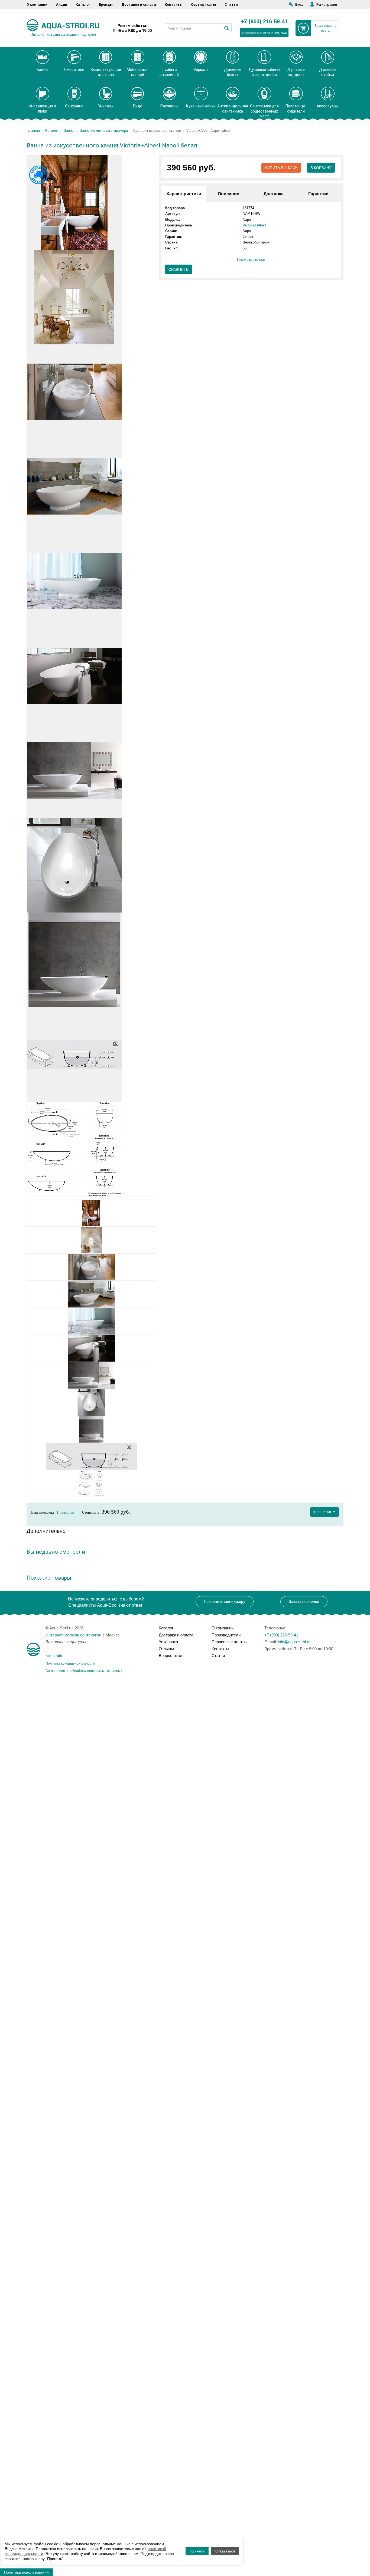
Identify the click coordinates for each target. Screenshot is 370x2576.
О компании (37, 4)
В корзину (321, 168)
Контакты (174, 4)
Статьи (231, 4)
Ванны (69, 131)
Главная (33, 131)
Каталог (83, 4)
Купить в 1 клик (281, 168)
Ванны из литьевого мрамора (104, 131)
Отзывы (166, 1649)
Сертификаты (203, 4)
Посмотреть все (251, 259)
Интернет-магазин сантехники (73, 1635)
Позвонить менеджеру (225, 1602)
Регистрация (327, 4)
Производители (226, 1635)
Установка (168, 1642)
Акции (62, 4)
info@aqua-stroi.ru (294, 1642)
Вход (299, 4)
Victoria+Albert (254, 225)
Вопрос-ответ (171, 1656)
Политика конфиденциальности (70, 1663)
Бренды (106, 4)
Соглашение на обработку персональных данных (84, 1671)
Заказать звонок (304, 1602)
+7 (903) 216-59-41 (264, 22)
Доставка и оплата (139, 4)
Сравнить (178, 269)
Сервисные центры (230, 1642)
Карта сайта (55, 1656)
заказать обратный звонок (264, 33)
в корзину (324, 1512)
